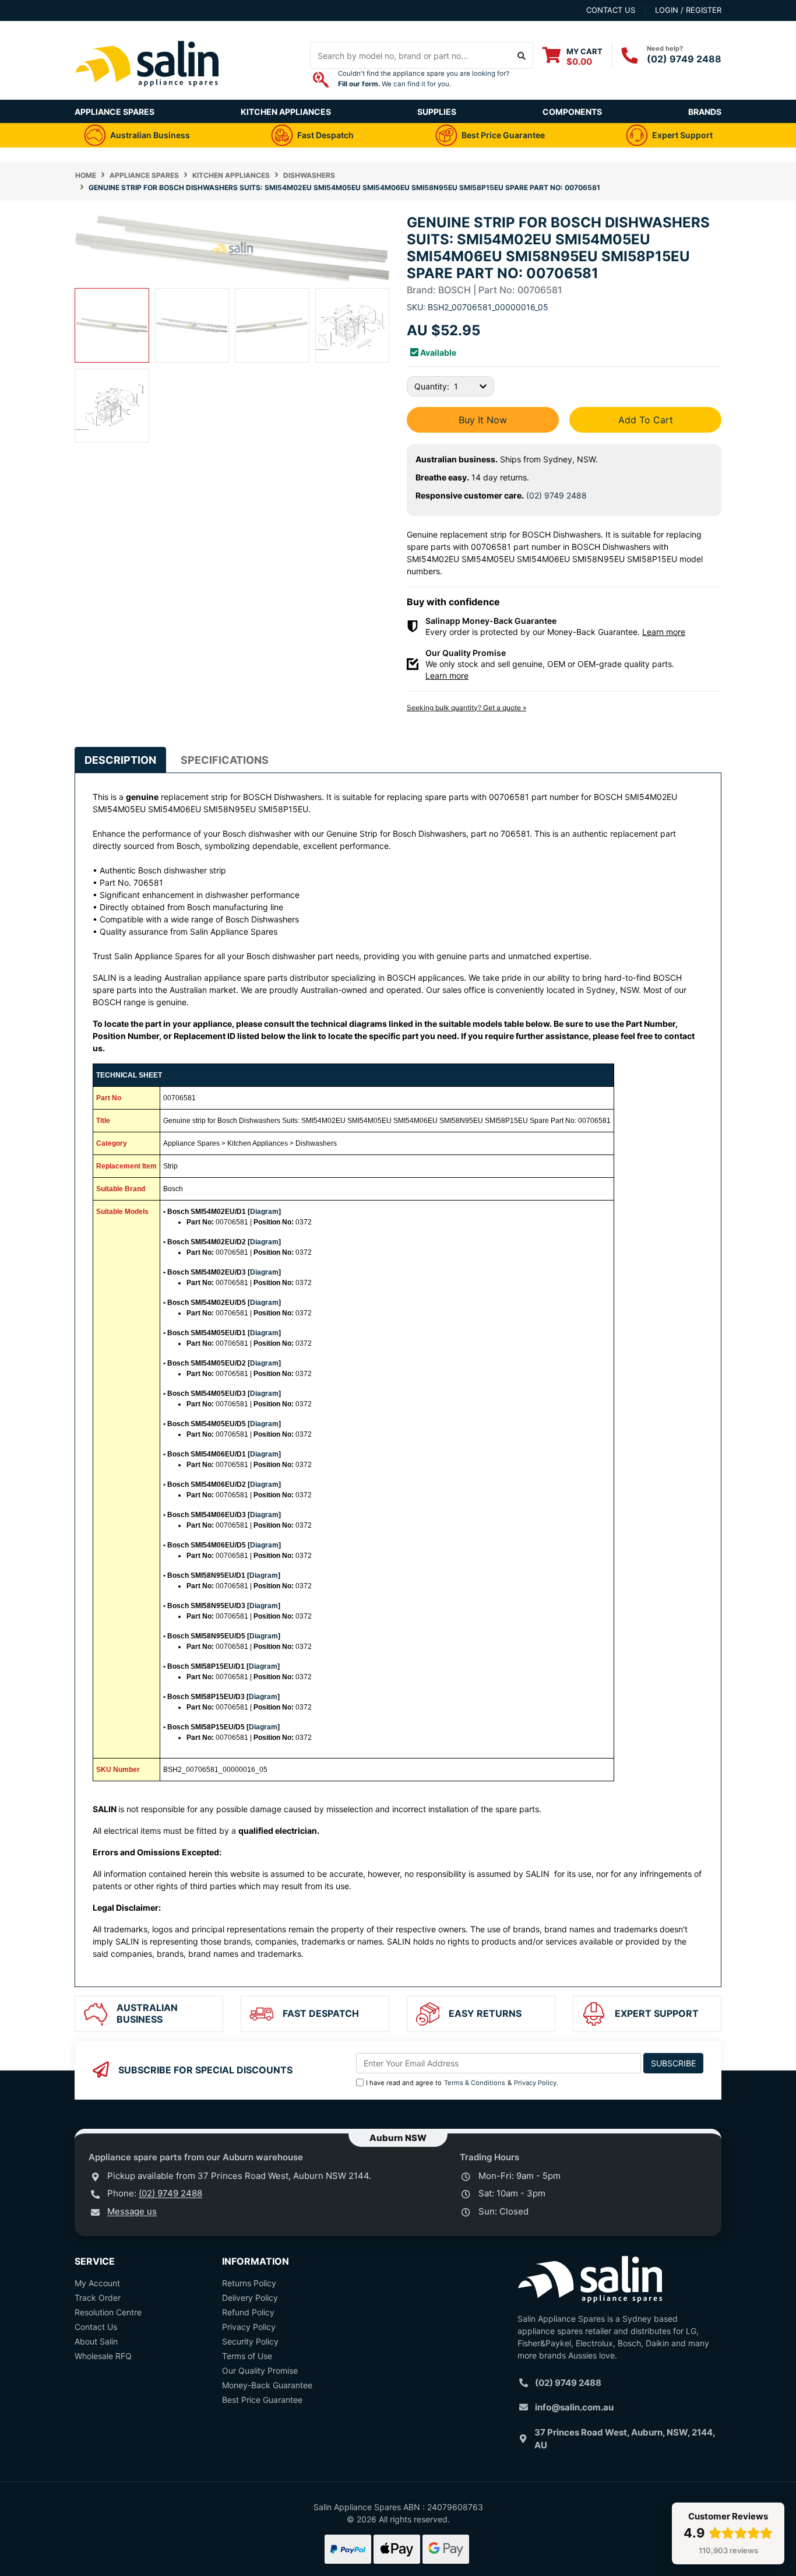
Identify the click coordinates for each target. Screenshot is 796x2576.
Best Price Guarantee (262, 2400)
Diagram (264, 1212)
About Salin (96, 2341)
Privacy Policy (535, 2083)
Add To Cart (646, 420)
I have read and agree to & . (462, 2083)
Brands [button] (705, 112)
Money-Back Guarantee (267, 2385)
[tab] (120, 760)
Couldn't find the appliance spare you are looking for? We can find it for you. (424, 79)
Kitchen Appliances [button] (286, 112)
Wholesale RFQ (103, 2356)
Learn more (664, 632)
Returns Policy (249, 2283)
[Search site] (522, 55)
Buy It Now (483, 420)
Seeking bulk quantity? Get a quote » (466, 708)
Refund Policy (248, 2312)
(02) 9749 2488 (684, 59)
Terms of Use (247, 2356)
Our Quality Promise (260, 2370)
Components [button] (572, 112)
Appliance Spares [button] (115, 112)
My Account (97, 2283)
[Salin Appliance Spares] (147, 94)
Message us (132, 2211)
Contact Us (96, 2327)
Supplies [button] (437, 112)
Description (120, 760)
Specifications (225, 760)
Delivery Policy (250, 2298)
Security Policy (250, 2341)
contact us (611, 10)
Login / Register (688, 10)
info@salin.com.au (574, 2407)
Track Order (98, 2298)
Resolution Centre (108, 2312)
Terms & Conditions (475, 2083)
